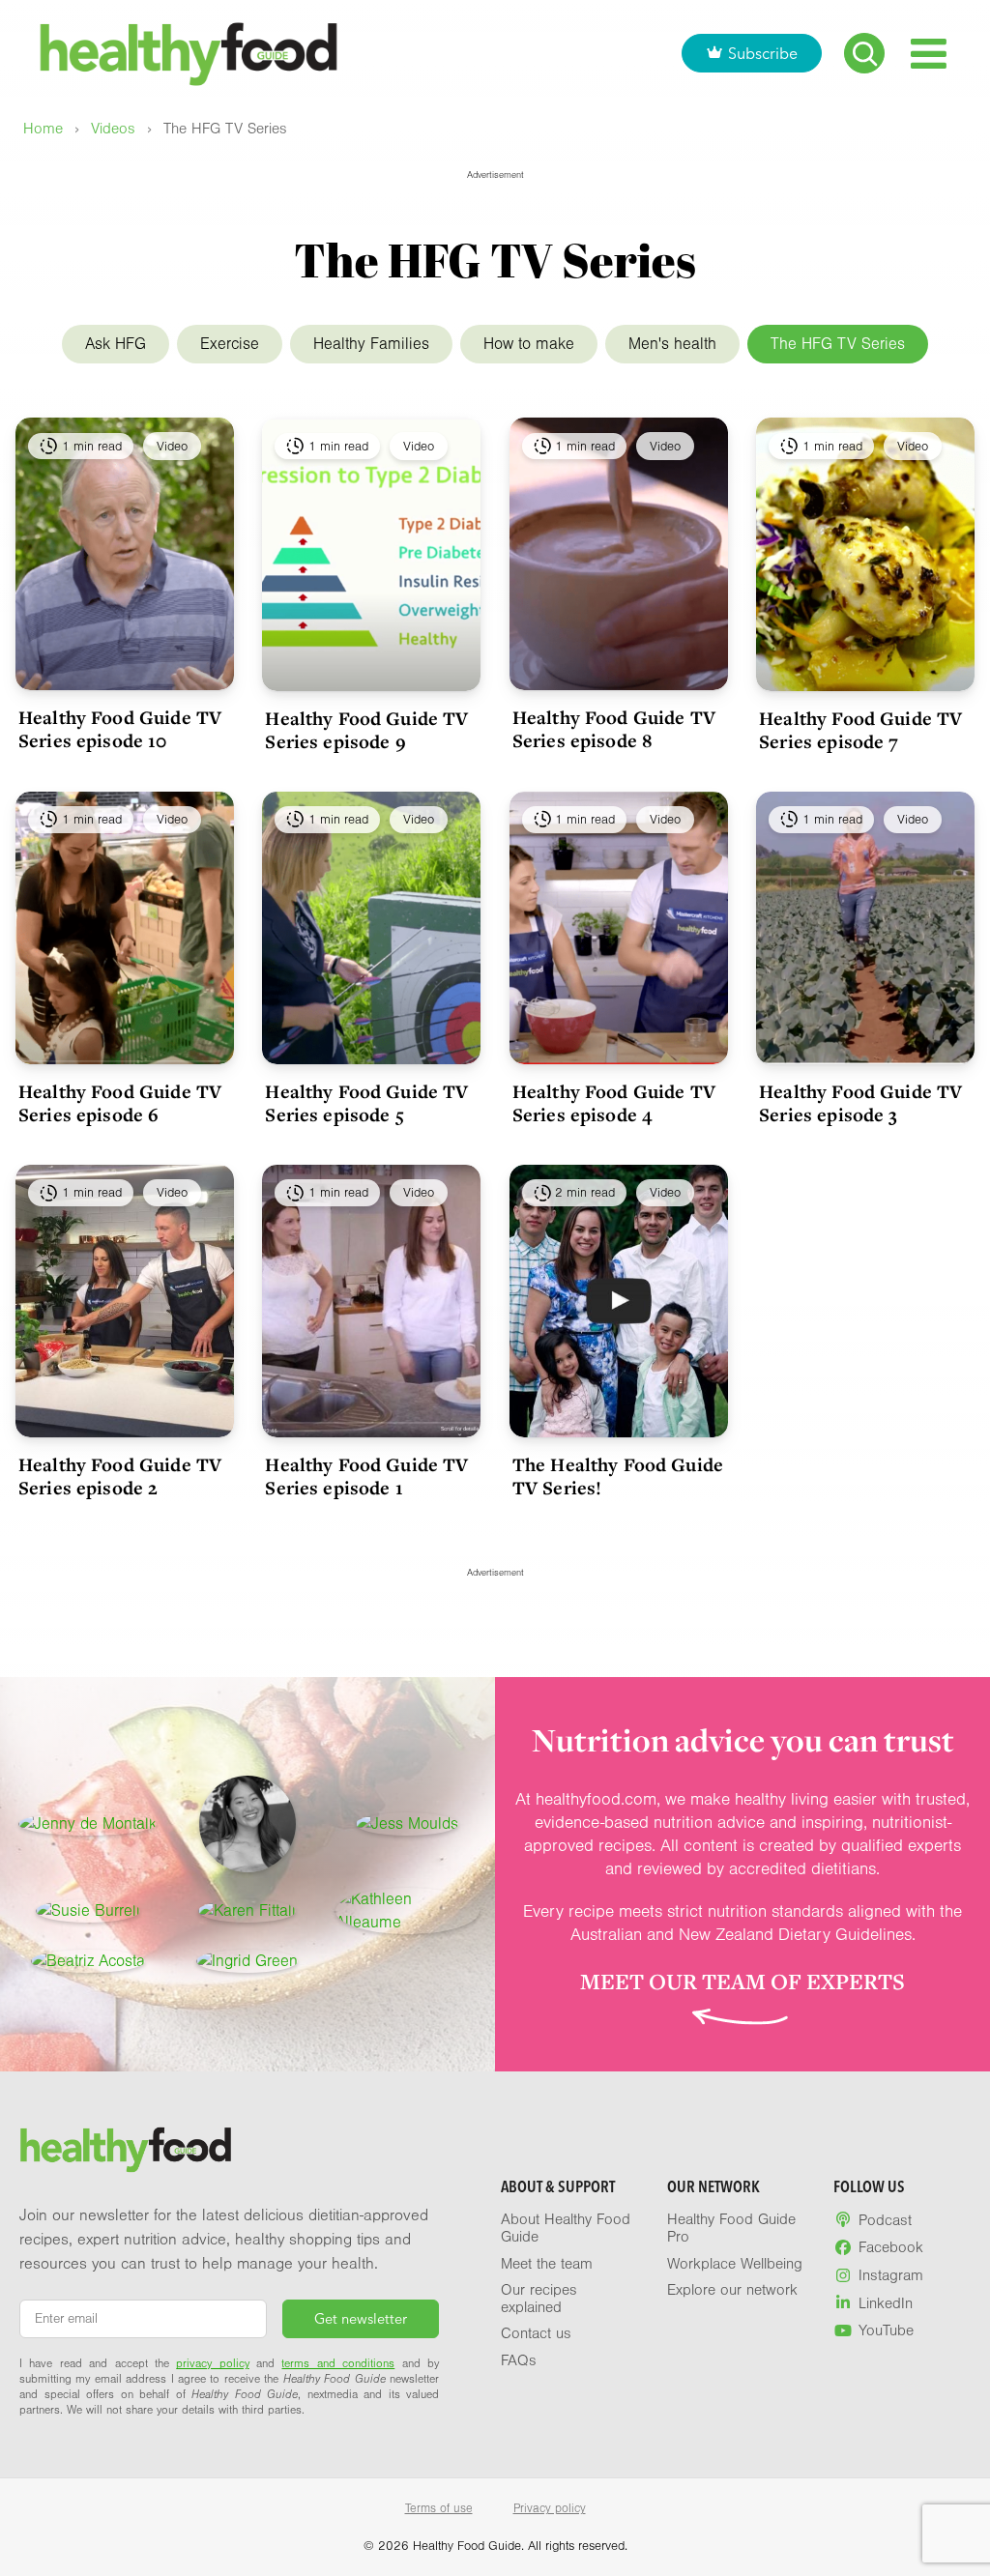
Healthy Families (371, 344)
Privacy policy (550, 2508)
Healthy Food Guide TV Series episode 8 (614, 729)
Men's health (672, 344)
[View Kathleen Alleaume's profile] (408, 1911)
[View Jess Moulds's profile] (407, 1824)
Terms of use (439, 2508)
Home (43, 129)
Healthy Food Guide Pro (731, 2228)
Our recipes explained (539, 2299)
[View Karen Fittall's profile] (247, 1911)
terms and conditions (338, 2363)
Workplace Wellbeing (735, 2264)
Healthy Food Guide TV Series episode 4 (614, 1103)
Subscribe (763, 53)
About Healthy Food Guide (566, 2228)
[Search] (864, 53)
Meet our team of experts (742, 1982)
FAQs (519, 2360)
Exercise (230, 344)
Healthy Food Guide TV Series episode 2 (120, 1476)
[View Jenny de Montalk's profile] (87, 1824)
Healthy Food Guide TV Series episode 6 (120, 1103)
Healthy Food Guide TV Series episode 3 (860, 1103)
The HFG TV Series (838, 344)
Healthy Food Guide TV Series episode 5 (366, 1103)
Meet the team (547, 2264)
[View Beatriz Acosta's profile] (88, 1961)
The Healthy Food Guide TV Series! (618, 1476)
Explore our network (732, 2290)
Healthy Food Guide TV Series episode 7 (860, 730)
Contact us (536, 2333)
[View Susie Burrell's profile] (88, 1911)
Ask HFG (116, 344)
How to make (529, 344)
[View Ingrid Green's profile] (247, 1961)
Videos (113, 129)
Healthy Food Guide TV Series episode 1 (366, 1476)
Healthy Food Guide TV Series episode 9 (366, 730)
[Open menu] (929, 54)
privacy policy (212, 2363)
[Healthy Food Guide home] (126, 2150)
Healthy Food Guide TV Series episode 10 (120, 729)
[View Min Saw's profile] (247, 1824)
